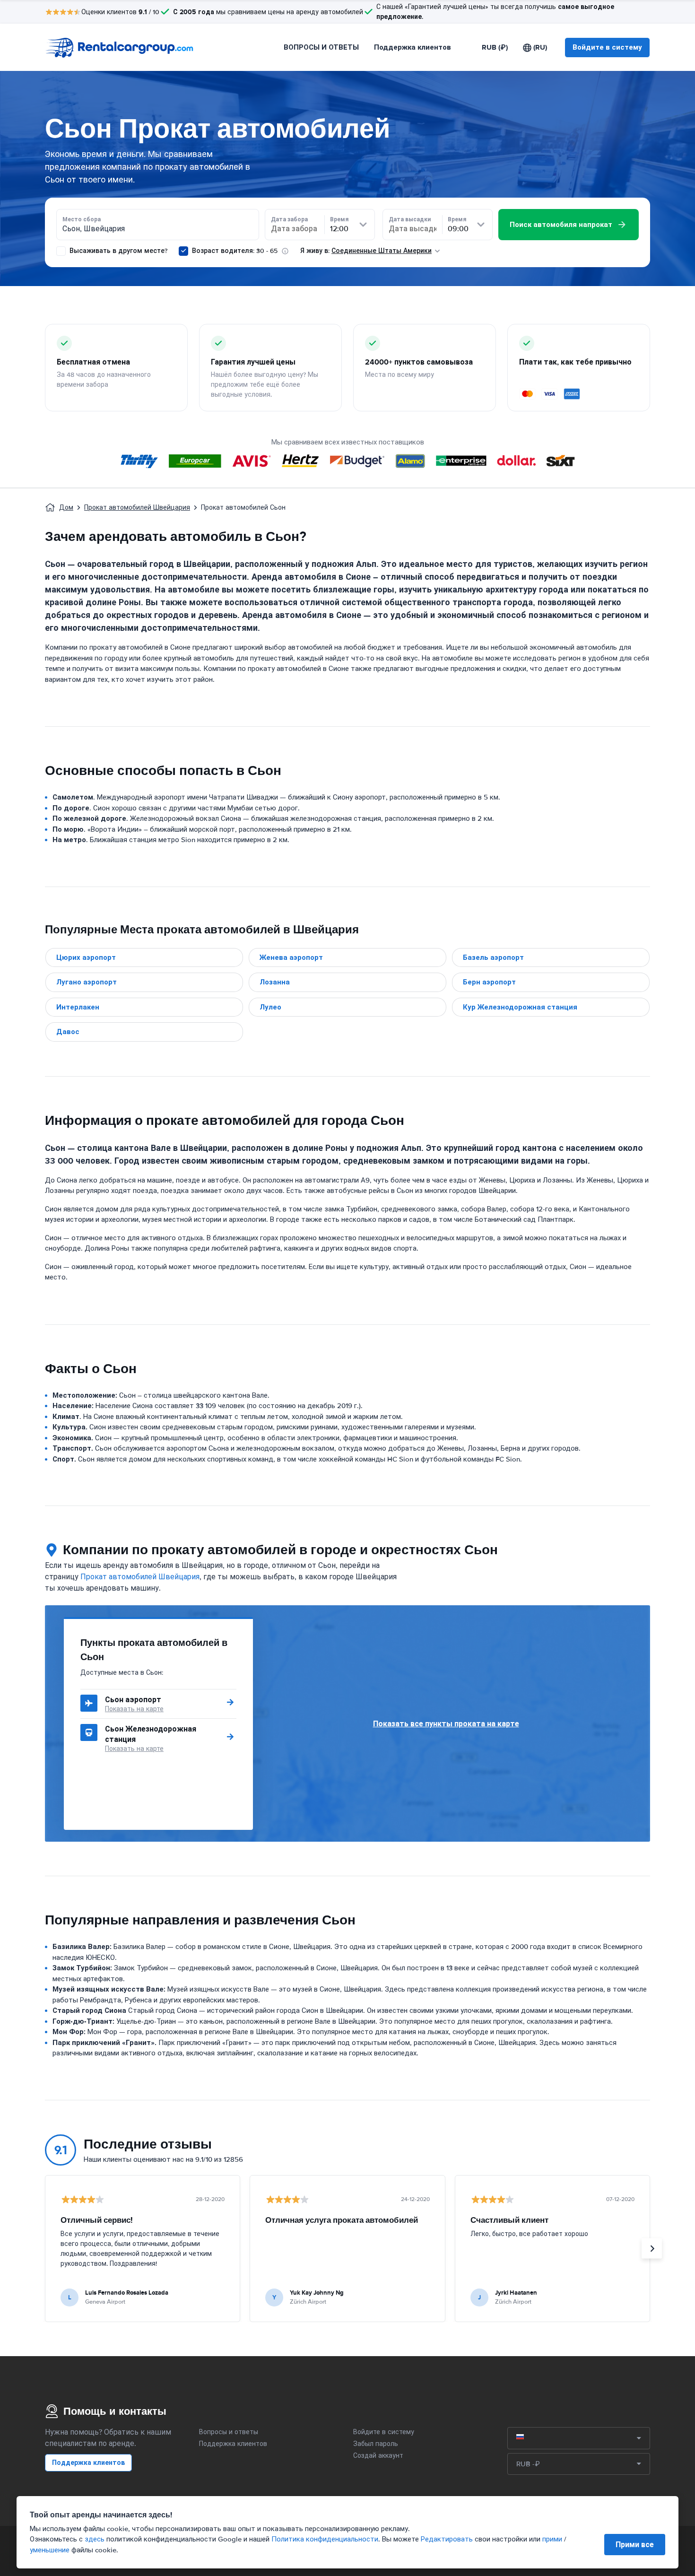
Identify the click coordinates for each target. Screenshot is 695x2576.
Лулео (270, 1007)
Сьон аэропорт (133, 1700)
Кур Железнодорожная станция (520, 1007)
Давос (68, 1032)
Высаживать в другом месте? (117, 251)
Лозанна (275, 982)
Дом (66, 508)
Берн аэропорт (489, 982)
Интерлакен (78, 1007)
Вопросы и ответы (229, 2432)
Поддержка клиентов (413, 47)
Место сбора (82, 219)
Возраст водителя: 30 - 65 (235, 251)
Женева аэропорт (291, 957)
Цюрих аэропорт (86, 957)
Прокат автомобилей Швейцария (137, 508)
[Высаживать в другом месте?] (61, 251)
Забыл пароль (376, 2444)
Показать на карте (134, 1709)
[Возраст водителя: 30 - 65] (183, 251)
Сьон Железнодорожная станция (151, 1734)
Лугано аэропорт (87, 982)
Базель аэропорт (493, 957)
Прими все (635, 2545)
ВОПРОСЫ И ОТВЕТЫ (321, 47)
